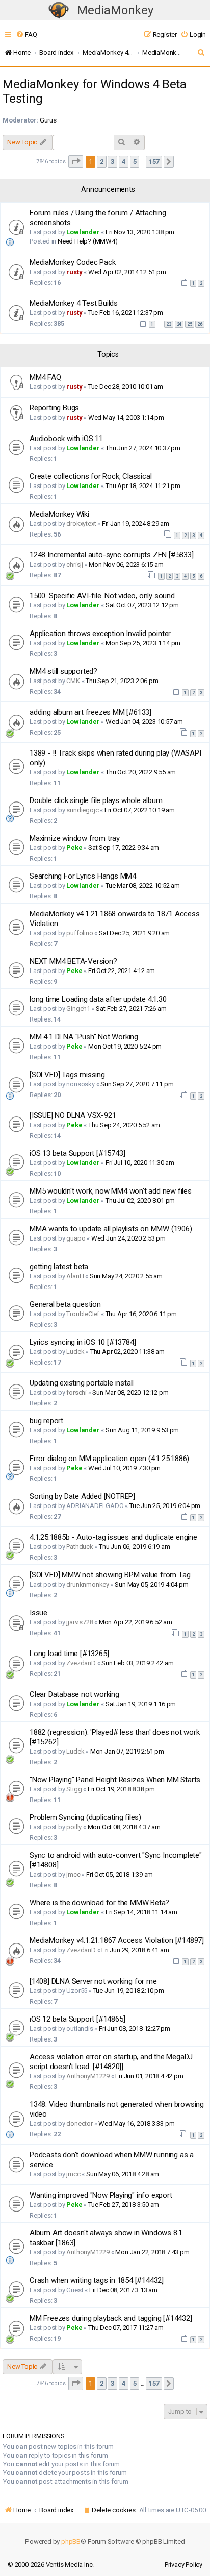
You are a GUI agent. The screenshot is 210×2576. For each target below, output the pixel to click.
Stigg (74, 1789)
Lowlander (83, 232)
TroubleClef (83, 1314)
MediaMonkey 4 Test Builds (74, 303)
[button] (76, 162)
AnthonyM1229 (88, 2076)
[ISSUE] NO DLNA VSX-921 (73, 1115)
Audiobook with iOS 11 (66, 439)
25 (190, 324)
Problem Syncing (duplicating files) (85, 1817)
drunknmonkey (88, 1584)
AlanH (75, 1276)
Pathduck (80, 1547)
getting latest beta (59, 1267)
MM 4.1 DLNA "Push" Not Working (84, 1037)
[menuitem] (26, 34)
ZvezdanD (81, 1663)
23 (169, 324)
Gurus (48, 120)
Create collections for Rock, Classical (90, 476)
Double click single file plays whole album (96, 800)
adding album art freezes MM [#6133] (90, 712)
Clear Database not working (74, 1694)
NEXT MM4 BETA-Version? (73, 961)
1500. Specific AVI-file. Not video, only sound (102, 596)
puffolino (80, 933)
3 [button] (112, 162)
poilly (74, 1827)
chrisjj (75, 564)
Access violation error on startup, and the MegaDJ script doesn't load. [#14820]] (111, 2062)
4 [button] (124, 162)
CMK (73, 681)
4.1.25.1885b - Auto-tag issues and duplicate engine (113, 1537)
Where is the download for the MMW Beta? (99, 1903)
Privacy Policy (183, 2565)
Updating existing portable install (82, 1383)
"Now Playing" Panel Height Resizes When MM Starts (115, 1780)
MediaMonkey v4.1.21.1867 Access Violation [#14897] (117, 1940)
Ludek (75, 1352)
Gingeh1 (78, 1008)
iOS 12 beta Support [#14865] (77, 2019)
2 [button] (102, 162)
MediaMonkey (115, 10)
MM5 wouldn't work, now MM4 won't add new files (111, 1191)
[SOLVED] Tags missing (67, 1075)
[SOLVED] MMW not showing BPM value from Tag (110, 1575)
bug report (46, 1421)
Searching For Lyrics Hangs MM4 (83, 876)
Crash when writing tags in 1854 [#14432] (97, 2280)
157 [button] (154, 162)
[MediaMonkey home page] (59, 10)
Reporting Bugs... (57, 408)
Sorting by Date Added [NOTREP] (82, 1496)
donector (79, 2123)
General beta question (65, 1304)
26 (200, 324)
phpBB (71, 2542)
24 (179, 324)
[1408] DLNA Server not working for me (93, 1981)
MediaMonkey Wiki (59, 514)
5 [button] (135, 162)
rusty (74, 272)
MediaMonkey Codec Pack (73, 262)
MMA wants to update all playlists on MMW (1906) (111, 1229)
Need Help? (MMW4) (88, 241)
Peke (74, 848)
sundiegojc (82, 810)
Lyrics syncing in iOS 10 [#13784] (83, 1342)
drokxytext (81, 524)
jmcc (73, 1874)
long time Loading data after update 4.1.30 (98, 999)
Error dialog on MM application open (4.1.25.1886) (109, 1459)
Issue (38, 1613)
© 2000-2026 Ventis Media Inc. (51, 2565)
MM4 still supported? (63, 671)
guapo (76, 1238)
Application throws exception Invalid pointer (100, 634)
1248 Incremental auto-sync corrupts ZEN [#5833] (112, 555)
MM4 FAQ (45, 377)
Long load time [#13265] (69, 1654)
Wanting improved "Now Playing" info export (101, 2195)
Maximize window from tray (75, 838)
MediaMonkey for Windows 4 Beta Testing (95, 91)
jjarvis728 (80, 1622)
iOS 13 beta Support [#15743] (77, 1153)
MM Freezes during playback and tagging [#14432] (111, 2318)
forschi (76, 1392)
